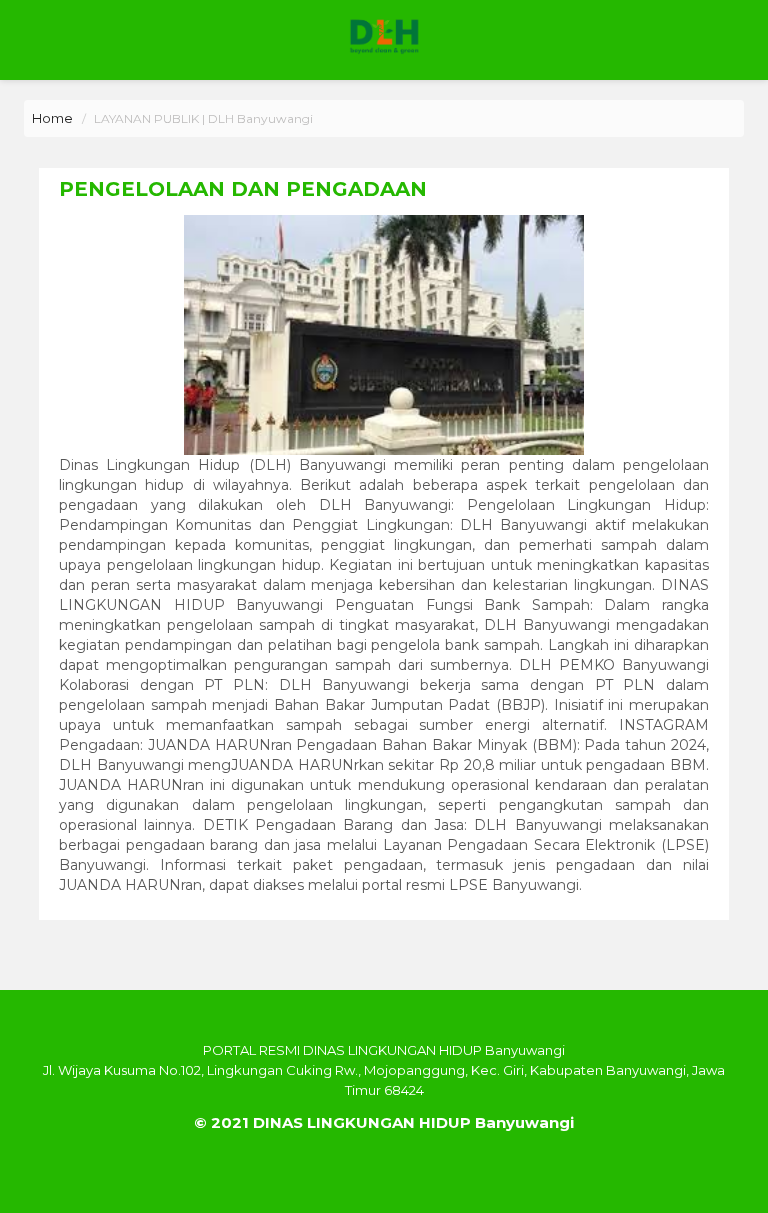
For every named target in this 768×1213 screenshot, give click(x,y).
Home (52, 118)
